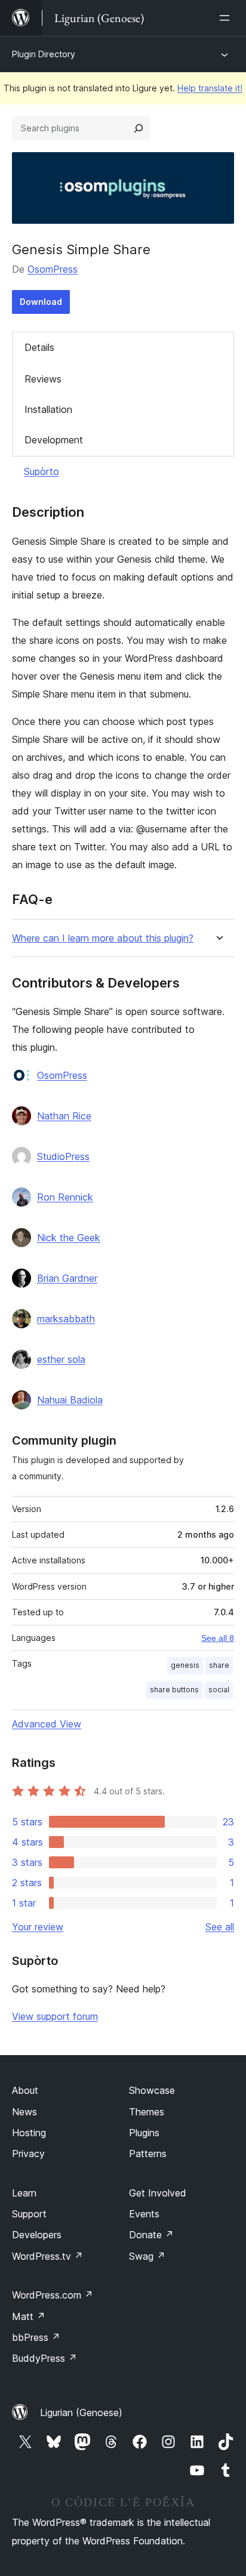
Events (144, 2214)
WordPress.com (53, 2295)
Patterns (148, 2154)
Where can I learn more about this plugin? (103, 938)
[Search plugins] (139, 128)
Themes (147, 2112)
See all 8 (218, 1638)
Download (41, 302)
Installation (48, 409)
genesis (185, 1665)
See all (220, 1927)
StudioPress (63, 1156)
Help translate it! (210, 88)
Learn (24, 2193)
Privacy (28, 2154)
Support (29, 2214)
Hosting (29, 2133)
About (25, 2090)
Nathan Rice (64, 1116)
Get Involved (158, 2193)
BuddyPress (44, 2358)
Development (54, 440)
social (219, 1690)
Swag (147, 2256)
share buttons (174, 1690)
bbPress (36, 2337)
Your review (38, 1927)
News (24, 2112)
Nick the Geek (69, 1238)
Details (39, 347)
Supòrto (41, 471)
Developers (37, 2235)
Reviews (43, 379)
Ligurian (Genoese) (81, 2413)
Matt (29, 2316)
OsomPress (53, 269)
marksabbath (66, 1319)
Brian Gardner (67, 1278)
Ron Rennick (65, 1197)
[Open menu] (227, 18)
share (219, 1665)
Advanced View (47, 1724)
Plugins (144, 2133)
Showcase (152, 2090)
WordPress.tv (47, 2256)
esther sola (61, 1359)
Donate (151, 2235)
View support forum (55, 2016)
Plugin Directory (44, 54)
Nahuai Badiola (70, 1400)
